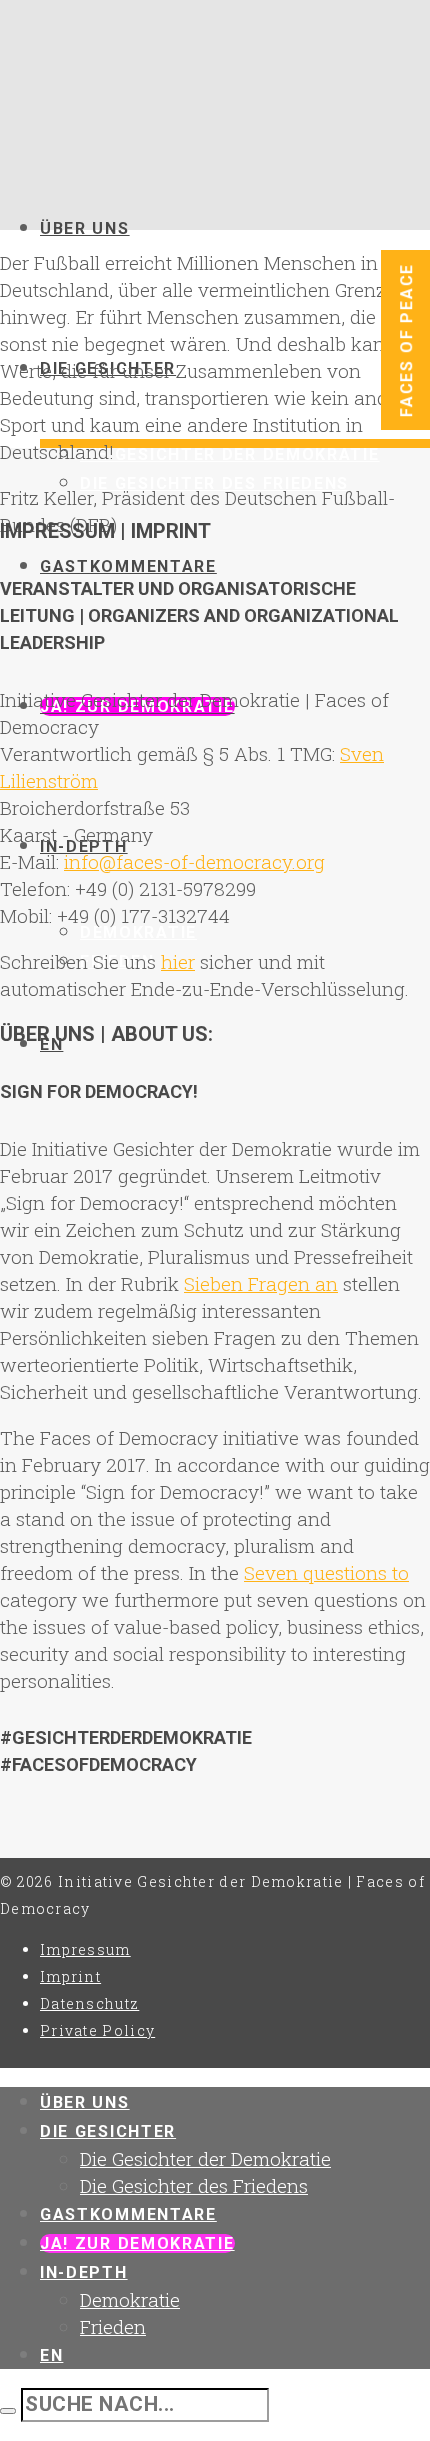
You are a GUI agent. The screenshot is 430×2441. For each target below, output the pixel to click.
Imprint (70, 1976)
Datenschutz (89, 2003)
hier (178, 961)
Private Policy (97, 2030)
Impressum (85, 1949)
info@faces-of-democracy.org (194, 861)
